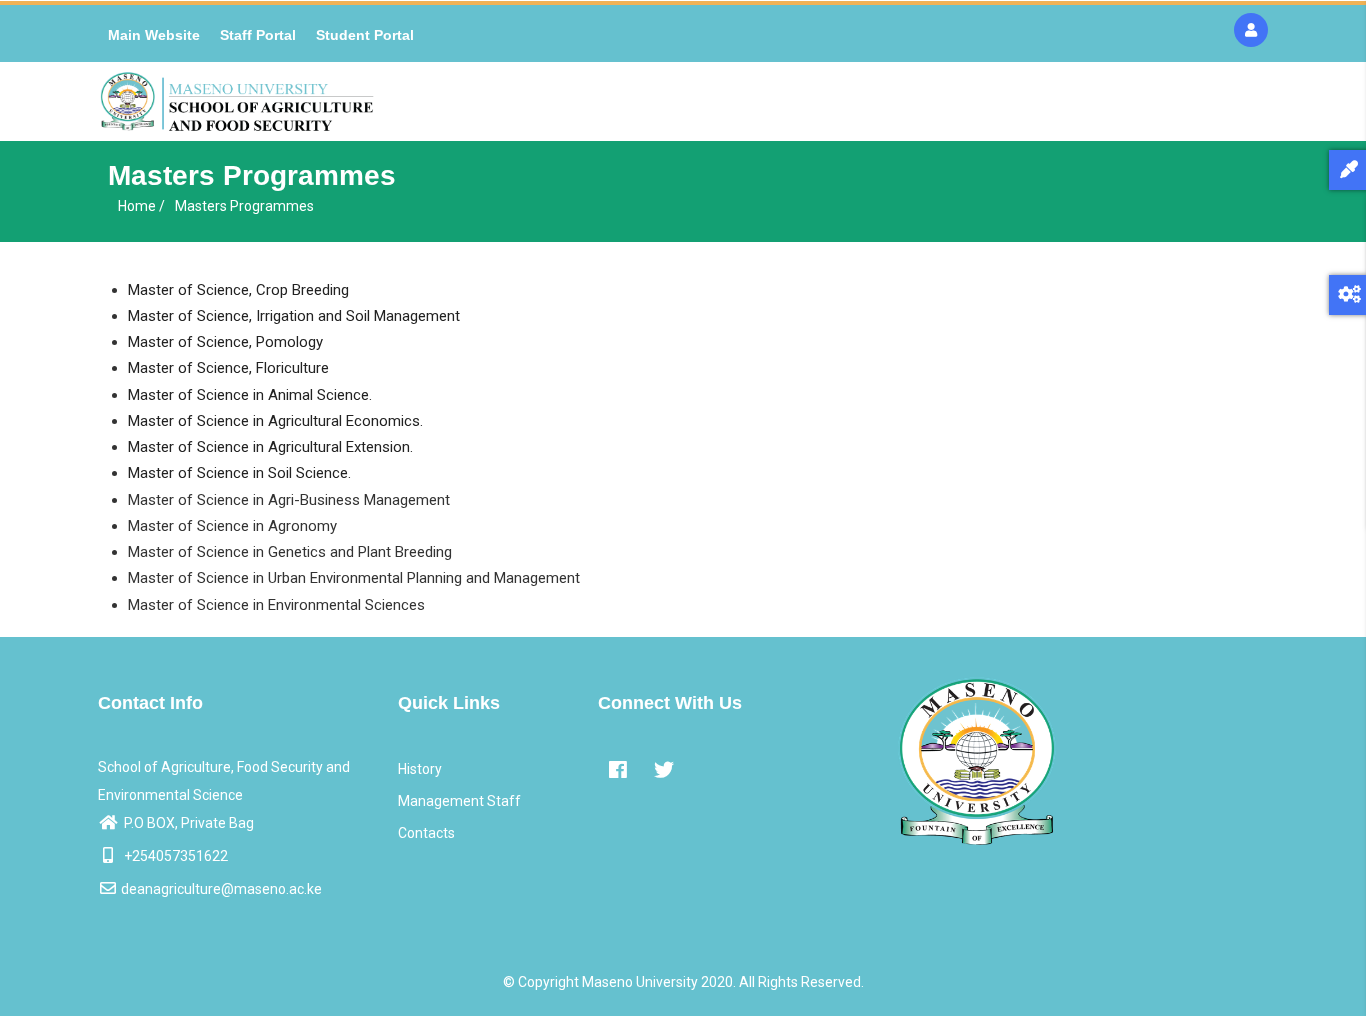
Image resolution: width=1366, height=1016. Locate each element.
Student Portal (365, 35)
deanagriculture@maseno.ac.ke (221, 889)
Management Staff (459, 801)
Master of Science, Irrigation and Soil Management (294, 316)
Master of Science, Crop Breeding (238, 290)
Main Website (154, 35)
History (420, 769)
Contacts (426, 833)
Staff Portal (258, 35)
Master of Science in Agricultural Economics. (275, 421)
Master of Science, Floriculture (228, 368)
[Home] (237, 101)
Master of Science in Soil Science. (239, 473)
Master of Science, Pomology (225, 342)
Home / (141, 206)
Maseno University (640, 982)
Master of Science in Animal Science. (250, 395)
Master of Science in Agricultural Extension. (270, 447)
